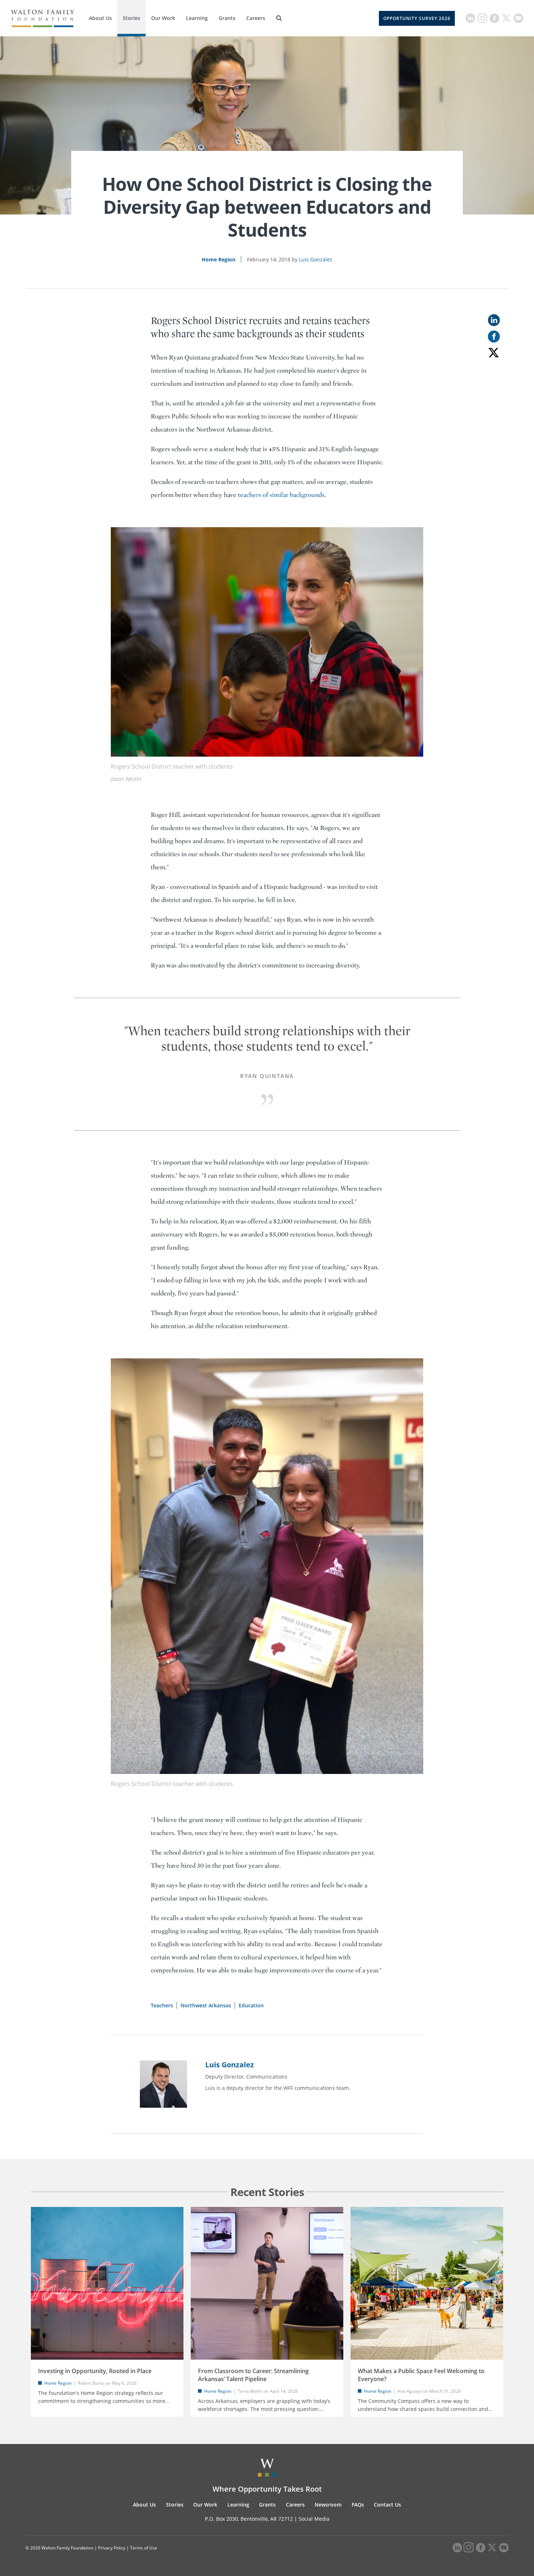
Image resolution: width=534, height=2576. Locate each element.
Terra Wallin (250, 2391)
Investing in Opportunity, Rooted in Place (95, 2371)
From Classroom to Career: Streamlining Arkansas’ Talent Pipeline (253, 2375)
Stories (132, 18)
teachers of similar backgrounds (281, 495)
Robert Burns (91, 2383)
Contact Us (387, 2505)
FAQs (358, 2505)
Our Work (163, 18)
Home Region (219, 259)
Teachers (162, 2005)
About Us (100, 18)
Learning (197, 18)
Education (251, 2005)
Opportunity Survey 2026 (417, 18)
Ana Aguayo (410, 2391)
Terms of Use (144, 2548)
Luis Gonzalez (316, 259)
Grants (227, 18)
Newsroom (328, 2505)
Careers (256, 18)
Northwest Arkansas (206, 2005)
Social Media (314, 2519)
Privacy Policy (112, 2548)
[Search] (279, 18)
